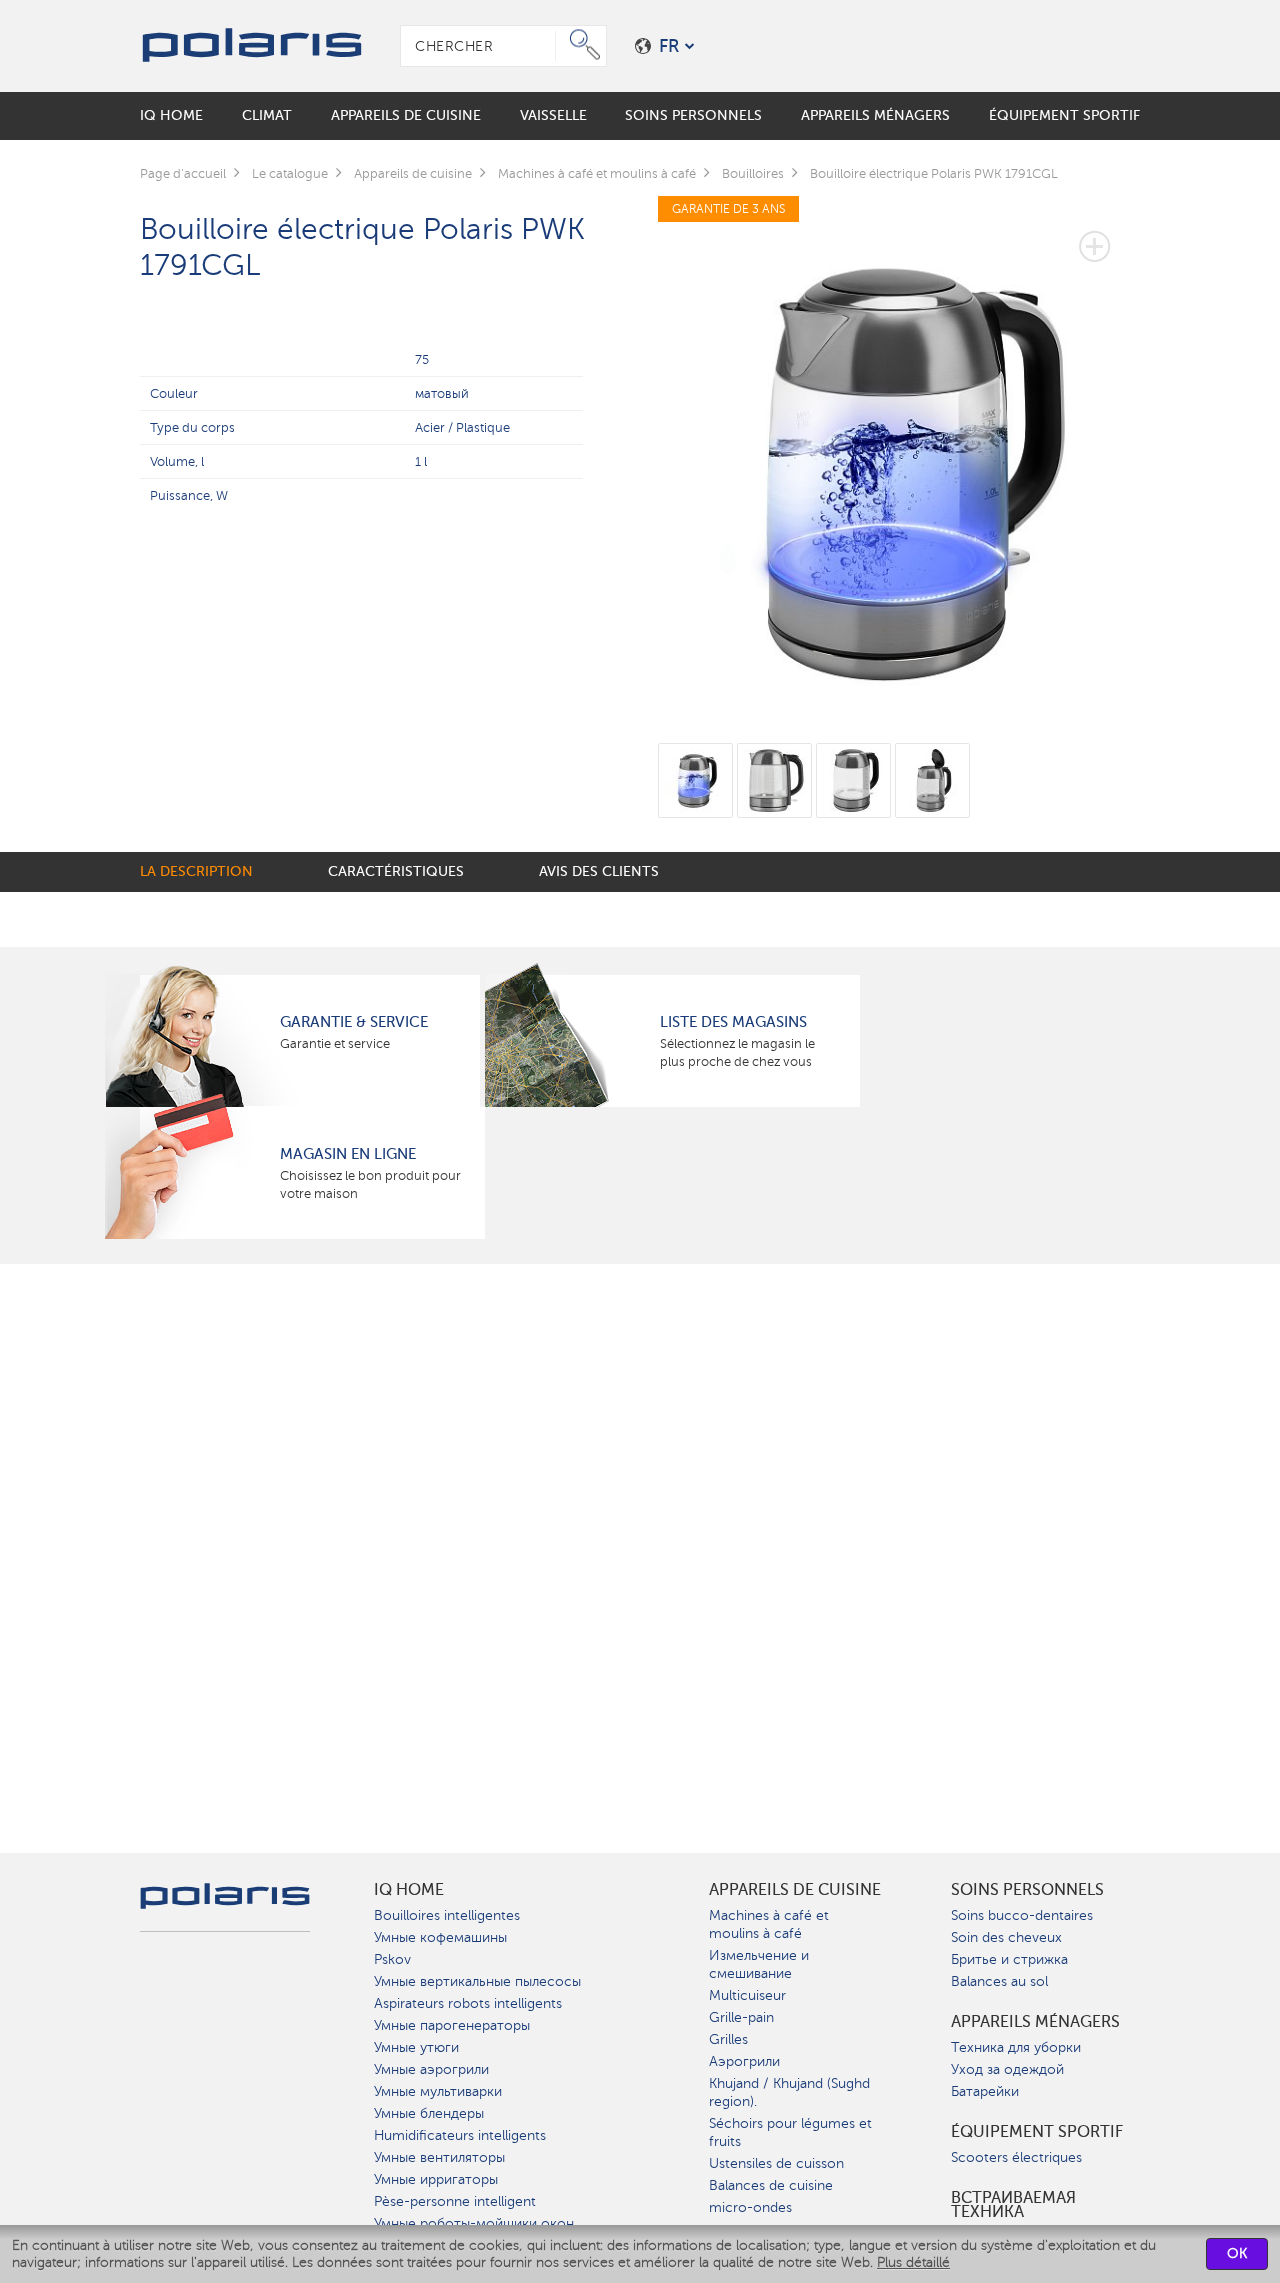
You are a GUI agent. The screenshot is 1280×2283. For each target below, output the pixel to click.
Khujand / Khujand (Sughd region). (789, 2092)
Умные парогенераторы (452, 2025)
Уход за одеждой (1007, 2069)
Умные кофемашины (440, 1937)
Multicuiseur (747, 1995)
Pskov (392, 1959)
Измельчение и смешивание (759, 1964)
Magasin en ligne (348, 1154)
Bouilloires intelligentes (447, 1915)
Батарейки (985, 2091)
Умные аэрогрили (431, 2069)
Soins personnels (1027, 1890)
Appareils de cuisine (795, 1890)
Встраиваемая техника (1013, 2205)
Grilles (728, 2039)
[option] (899, 456)
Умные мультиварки (438, 2091)
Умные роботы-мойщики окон (474, 2223)
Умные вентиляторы (439, 2157)
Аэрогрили (744, 2061)
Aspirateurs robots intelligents (468, 2003)
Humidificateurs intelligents (460, 2135)
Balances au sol (999, 1981)
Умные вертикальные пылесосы (477, 1981)
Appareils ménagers (1035, 2022)
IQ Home (409, 1890)
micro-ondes (750, 2207)
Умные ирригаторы (436, 2179)
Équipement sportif (1037, 2132)
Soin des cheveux (1006, 1937)
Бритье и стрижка (1009, 1959)
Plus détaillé (913, 2262)
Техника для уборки (1016, 2047)
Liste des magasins (733, 1022)
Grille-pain (741, 2017)
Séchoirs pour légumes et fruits (790, 2132)
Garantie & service (354, 1022)
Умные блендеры (429, 2113)
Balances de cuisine (771, 2185)
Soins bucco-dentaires (1022, 1915)
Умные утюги (416, 2047)
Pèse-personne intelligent (455, 2201)
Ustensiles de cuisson (776, 2163)
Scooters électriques (1016, 2157)
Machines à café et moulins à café (769, 1924)
